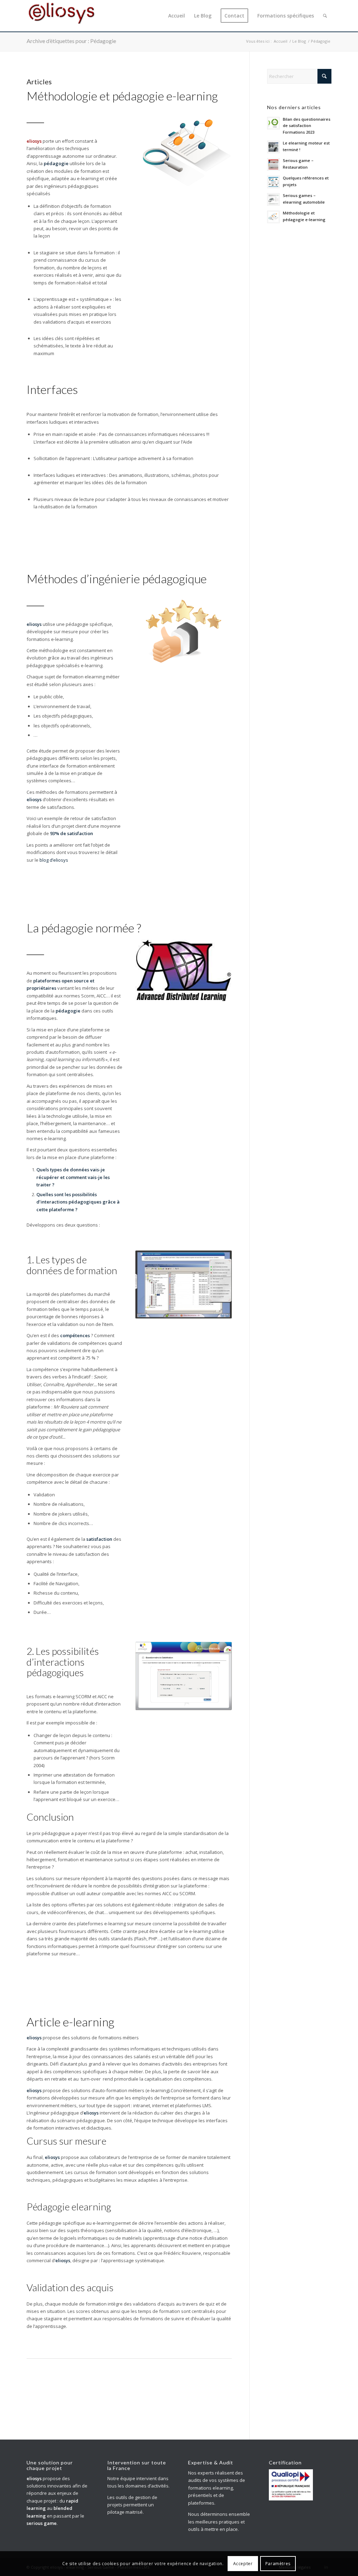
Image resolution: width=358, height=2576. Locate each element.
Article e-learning (70, 2022)
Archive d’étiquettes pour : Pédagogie (71, 41)
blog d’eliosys (54, 860)
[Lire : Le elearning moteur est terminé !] (273, 147)
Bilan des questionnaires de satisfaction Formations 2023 (307, 126)
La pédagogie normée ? (84, 928)
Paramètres (278, 2564)
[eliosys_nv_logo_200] (62, 16)
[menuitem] (177, 16)
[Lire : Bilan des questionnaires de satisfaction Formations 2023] (273, 123)
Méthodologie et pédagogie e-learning (122, 96)
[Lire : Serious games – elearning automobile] (273, 199)
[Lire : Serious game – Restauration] (273, 164)
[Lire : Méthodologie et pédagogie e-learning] (273, 217)
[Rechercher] (325, 16)
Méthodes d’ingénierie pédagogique (117, 578)
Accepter (243, 2564)
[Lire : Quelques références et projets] (273, 182)
